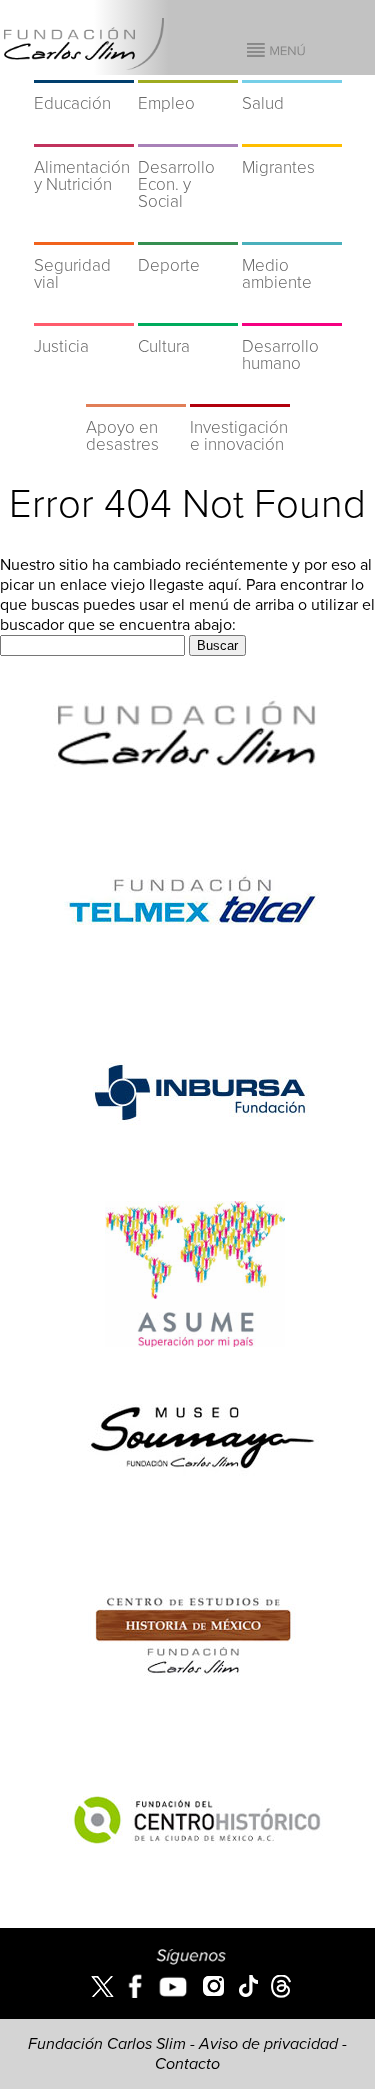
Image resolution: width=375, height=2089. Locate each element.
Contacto (187, 2064)
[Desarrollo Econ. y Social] (188, 134)
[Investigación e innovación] (240, 394)
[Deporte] (188, 232)
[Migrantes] (292, 134)
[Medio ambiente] (292, 232)
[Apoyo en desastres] (136, 394)
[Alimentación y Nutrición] (84, 134)
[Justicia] (84, 313)
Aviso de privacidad (268, 2044)
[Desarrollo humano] (292, 313)
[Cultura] (188, 313)
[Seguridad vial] (84, 232)
